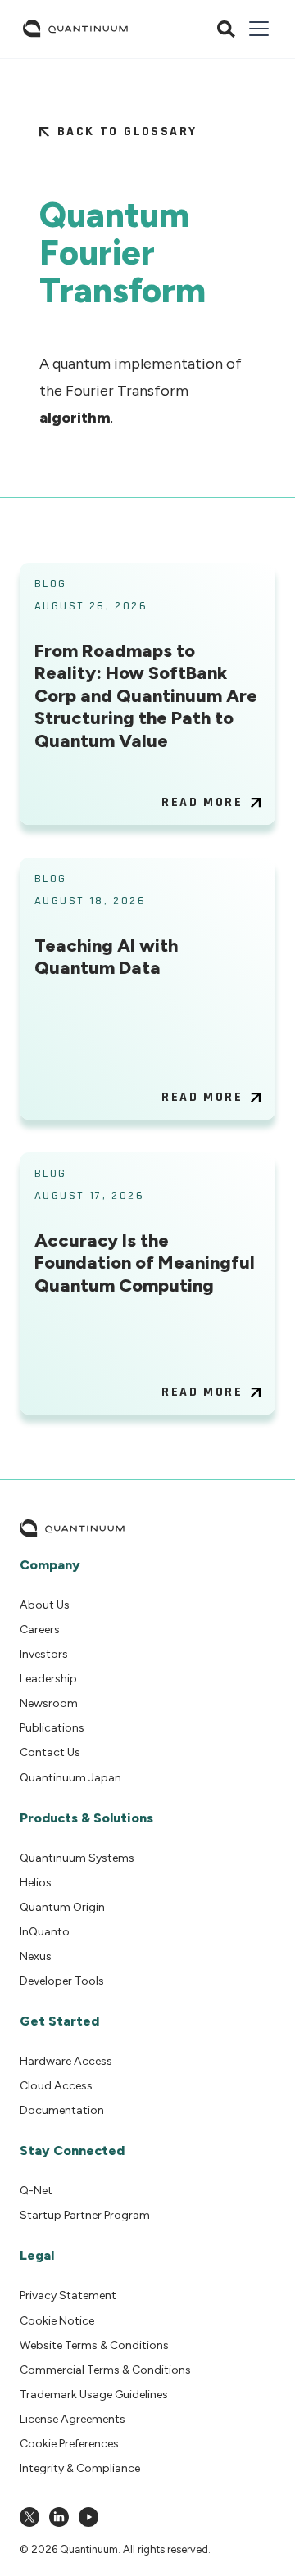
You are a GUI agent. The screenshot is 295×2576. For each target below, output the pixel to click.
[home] (75, 29)
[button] (256, 29)
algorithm (75, 418)
